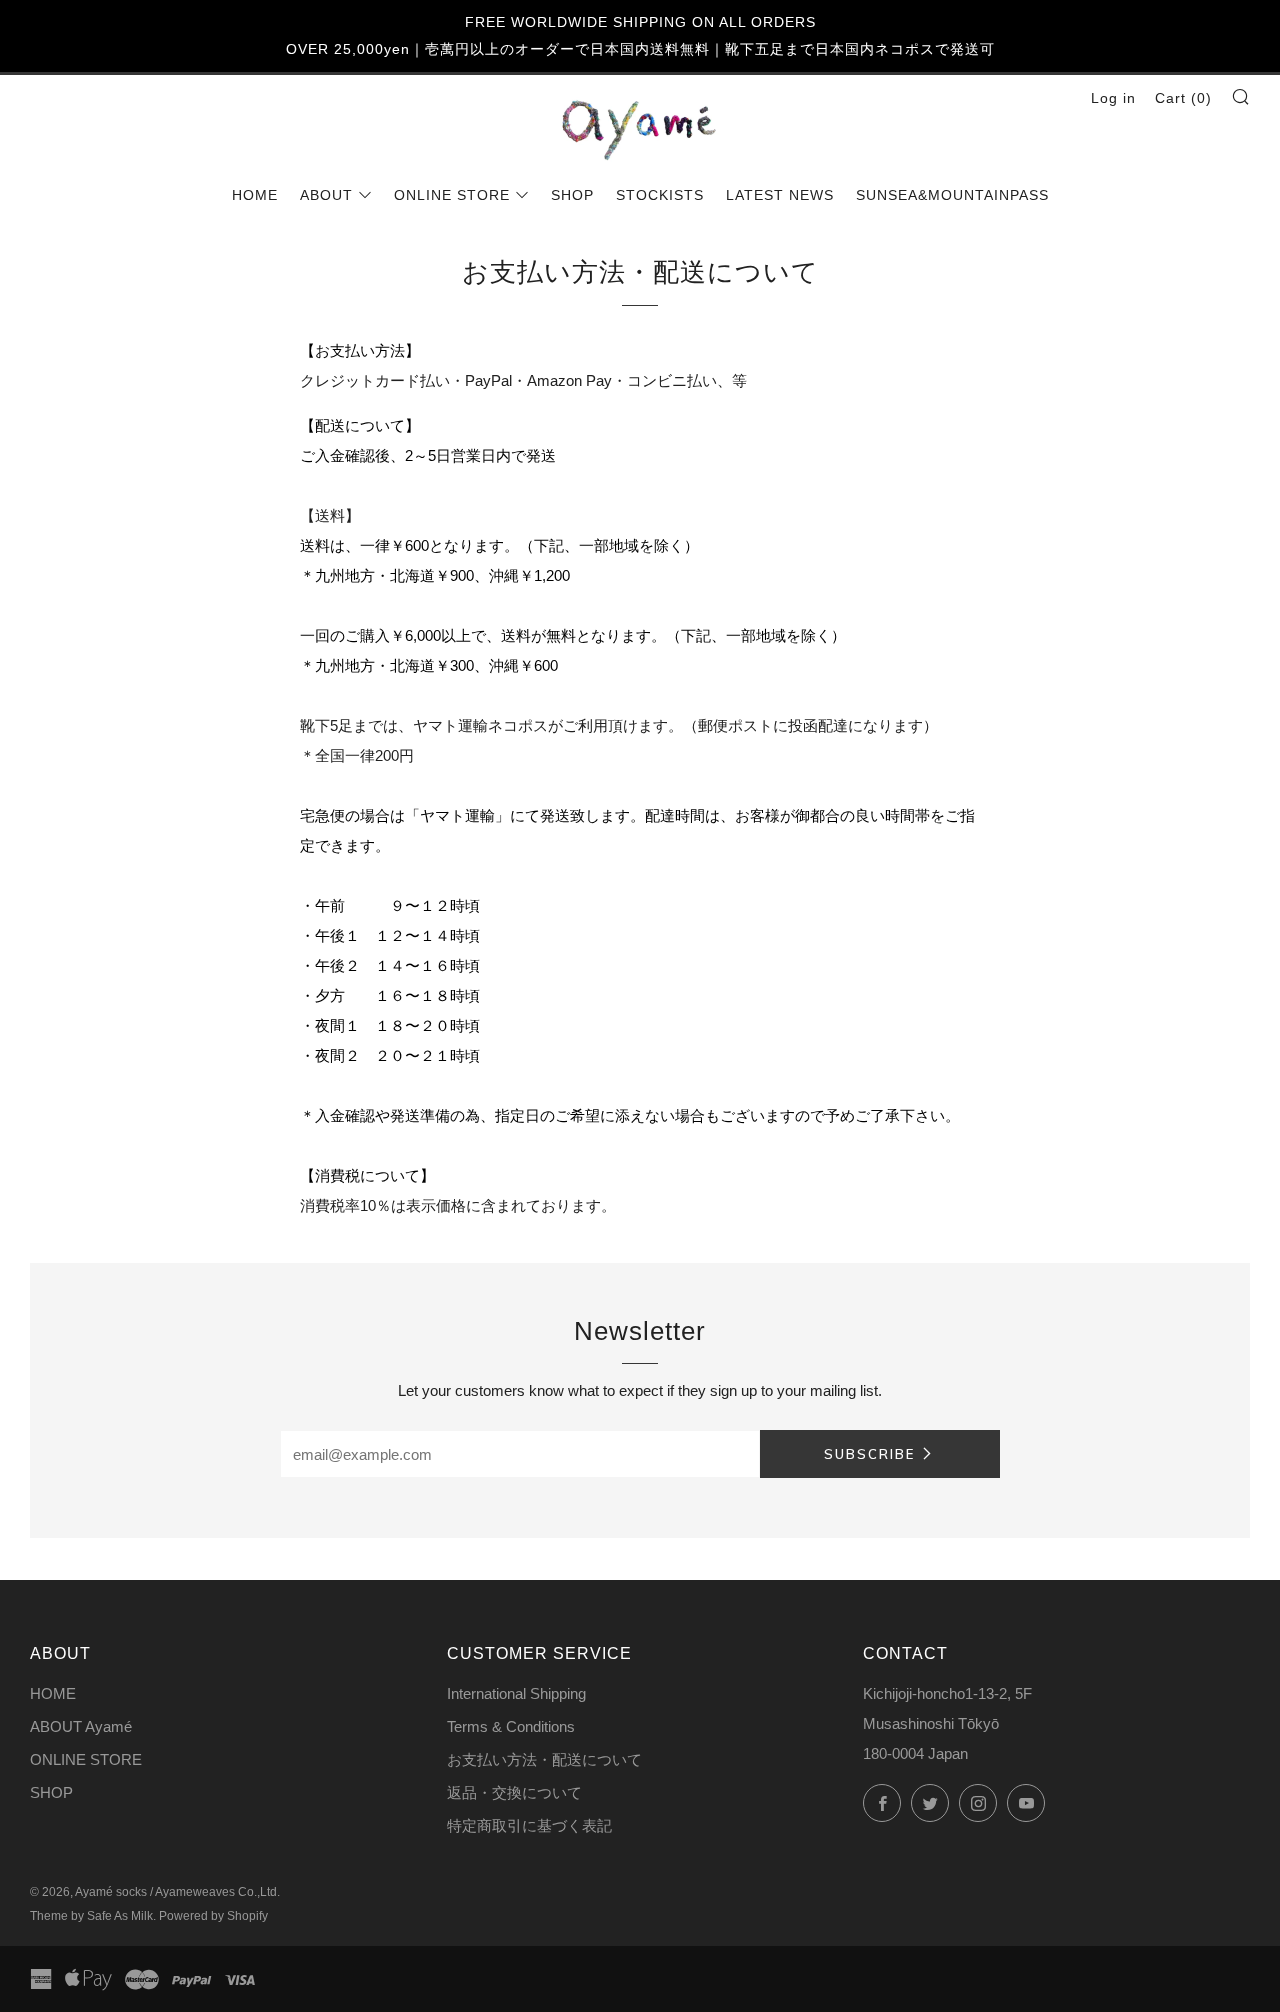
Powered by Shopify (213, 1916)
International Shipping (516, 1693)
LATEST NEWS (780, 195)
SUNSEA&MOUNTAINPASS (952, 195)
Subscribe (869, 1454)
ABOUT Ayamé (81, 1726)
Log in (1113, 98)
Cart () (1183, 98)
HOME (255, 195)
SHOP (572, 195)
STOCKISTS (660, 195)
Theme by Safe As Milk (91, 1916)
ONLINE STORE (452, 195)
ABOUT (326, 195)
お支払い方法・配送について (544, 1759)
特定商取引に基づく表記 (529, 1825)
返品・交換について (514, 1792)
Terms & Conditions (511, 1726)
